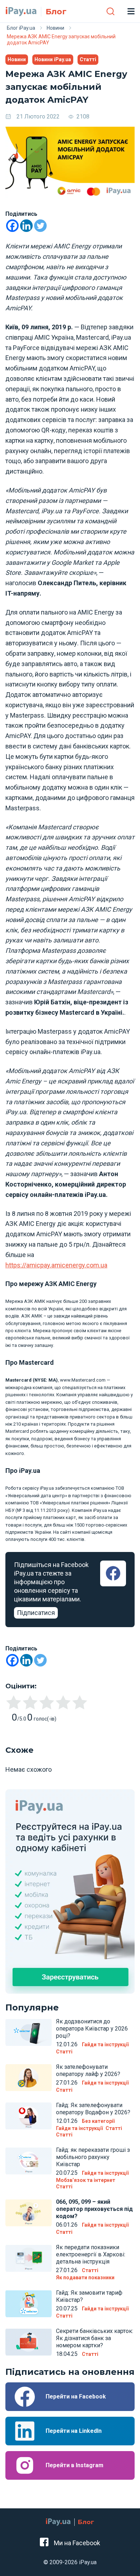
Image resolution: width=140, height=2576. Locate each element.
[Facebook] (12, 226)
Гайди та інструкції (105, 2044)
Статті (88, 59)
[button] (110, 11)
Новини (17, 59)
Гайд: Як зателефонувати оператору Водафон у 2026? (93, 2109)
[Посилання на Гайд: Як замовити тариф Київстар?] (29, 2304)
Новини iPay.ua (53, 59)
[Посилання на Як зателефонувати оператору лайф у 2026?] (29, 2078)
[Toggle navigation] (131, 11)
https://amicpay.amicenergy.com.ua (56, 1265)
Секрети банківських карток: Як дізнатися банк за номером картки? (95, 2338)
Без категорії (98, 2121)
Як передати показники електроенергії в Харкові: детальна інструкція (91, 2254)
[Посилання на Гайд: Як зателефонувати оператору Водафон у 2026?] (29, 2116)
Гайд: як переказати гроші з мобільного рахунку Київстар (93, 2157)
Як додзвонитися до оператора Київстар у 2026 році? (92, 2029)
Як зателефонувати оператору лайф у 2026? (88, 2070)
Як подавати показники (85, 2277)
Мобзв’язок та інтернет (86, 2180)
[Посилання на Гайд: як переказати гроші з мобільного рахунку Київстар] (29, 2161)
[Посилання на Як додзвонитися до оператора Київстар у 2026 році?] (29, 2032)
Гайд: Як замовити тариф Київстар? (89, 2296)
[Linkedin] (26, 226)
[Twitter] (40, 226)
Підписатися (36, 1613)
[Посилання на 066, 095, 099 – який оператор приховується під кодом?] (29, 2213)
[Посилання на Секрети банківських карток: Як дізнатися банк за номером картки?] (29, 2342)
